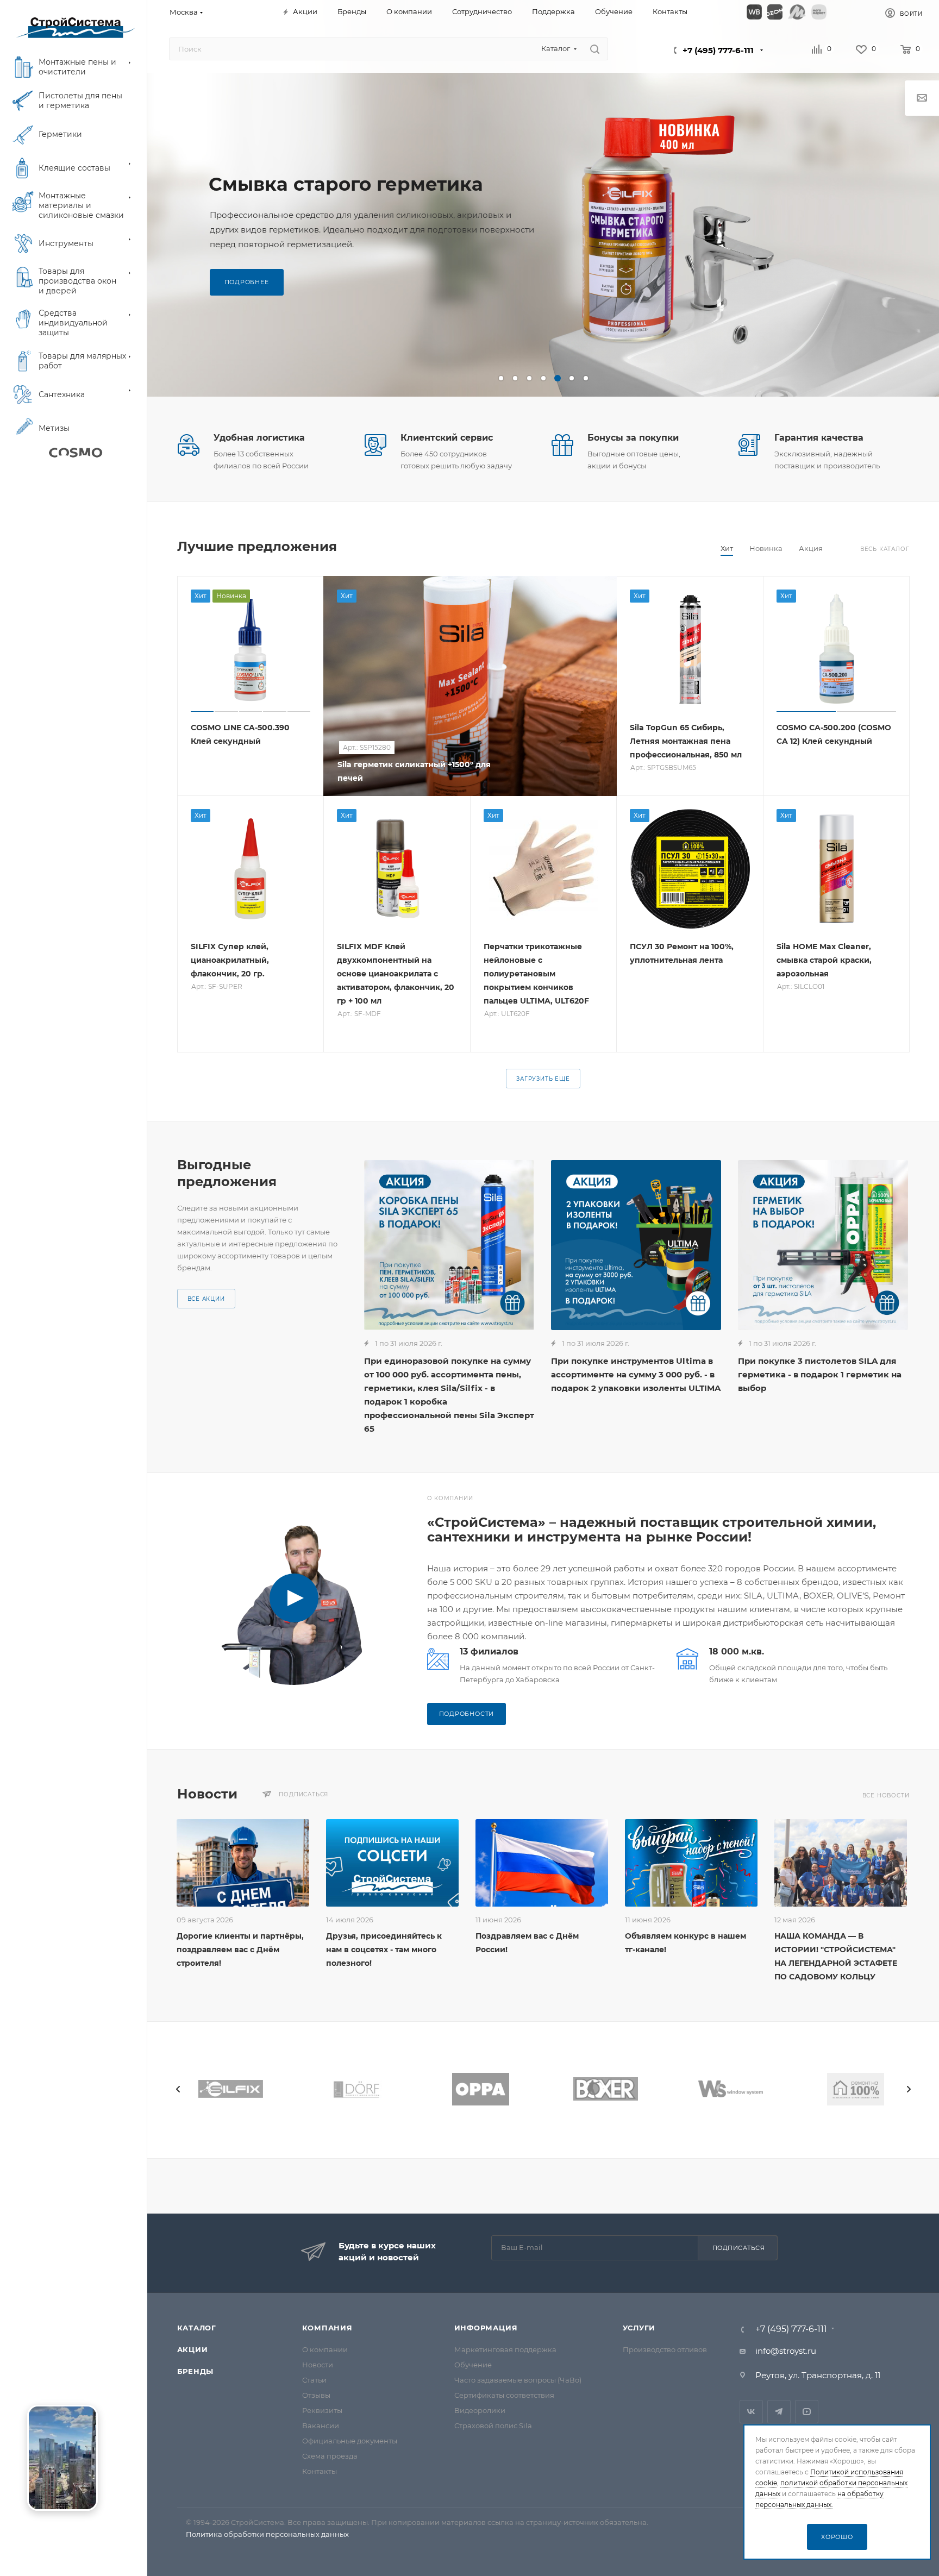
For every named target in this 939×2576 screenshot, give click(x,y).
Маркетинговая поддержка (505, 2349)
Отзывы (316, 2395)
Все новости (886, 1795)
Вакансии (321, 2425)
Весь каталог (885, 549)
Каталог (197, 2328)
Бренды (196, 2371)
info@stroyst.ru (786, 2351)
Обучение (473, 2365)
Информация (486, 2328)
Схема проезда (330, 2456)
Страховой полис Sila (493, 2425)
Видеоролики (480, 2410)
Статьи (314, 2380)
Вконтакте (751, 2412)
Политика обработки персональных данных (267, 2534)
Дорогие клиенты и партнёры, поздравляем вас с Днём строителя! (240, 1950)
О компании (325, 2349)
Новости (318, 2365)
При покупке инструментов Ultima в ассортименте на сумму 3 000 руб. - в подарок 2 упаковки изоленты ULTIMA (636, 1374)
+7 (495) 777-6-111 (718, 50)
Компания (327, 2328)
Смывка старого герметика (346, 184)
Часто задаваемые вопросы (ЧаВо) (518, 2380)
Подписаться (739, 2248)
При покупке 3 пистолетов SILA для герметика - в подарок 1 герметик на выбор (820, 1374)
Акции (193, 2349)
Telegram (779, 2412)
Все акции (206, 1299)
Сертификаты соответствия (504, 2395)
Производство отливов (665, 2349)
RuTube (807, 2412)
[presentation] (178, 2089)
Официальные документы (350, 2441)
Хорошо (837, 2537)
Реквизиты (322, 2410)
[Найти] (595, 49)
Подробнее (247, 282)
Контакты (320, 2471)
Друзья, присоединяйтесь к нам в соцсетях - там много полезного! (384, 1950)
